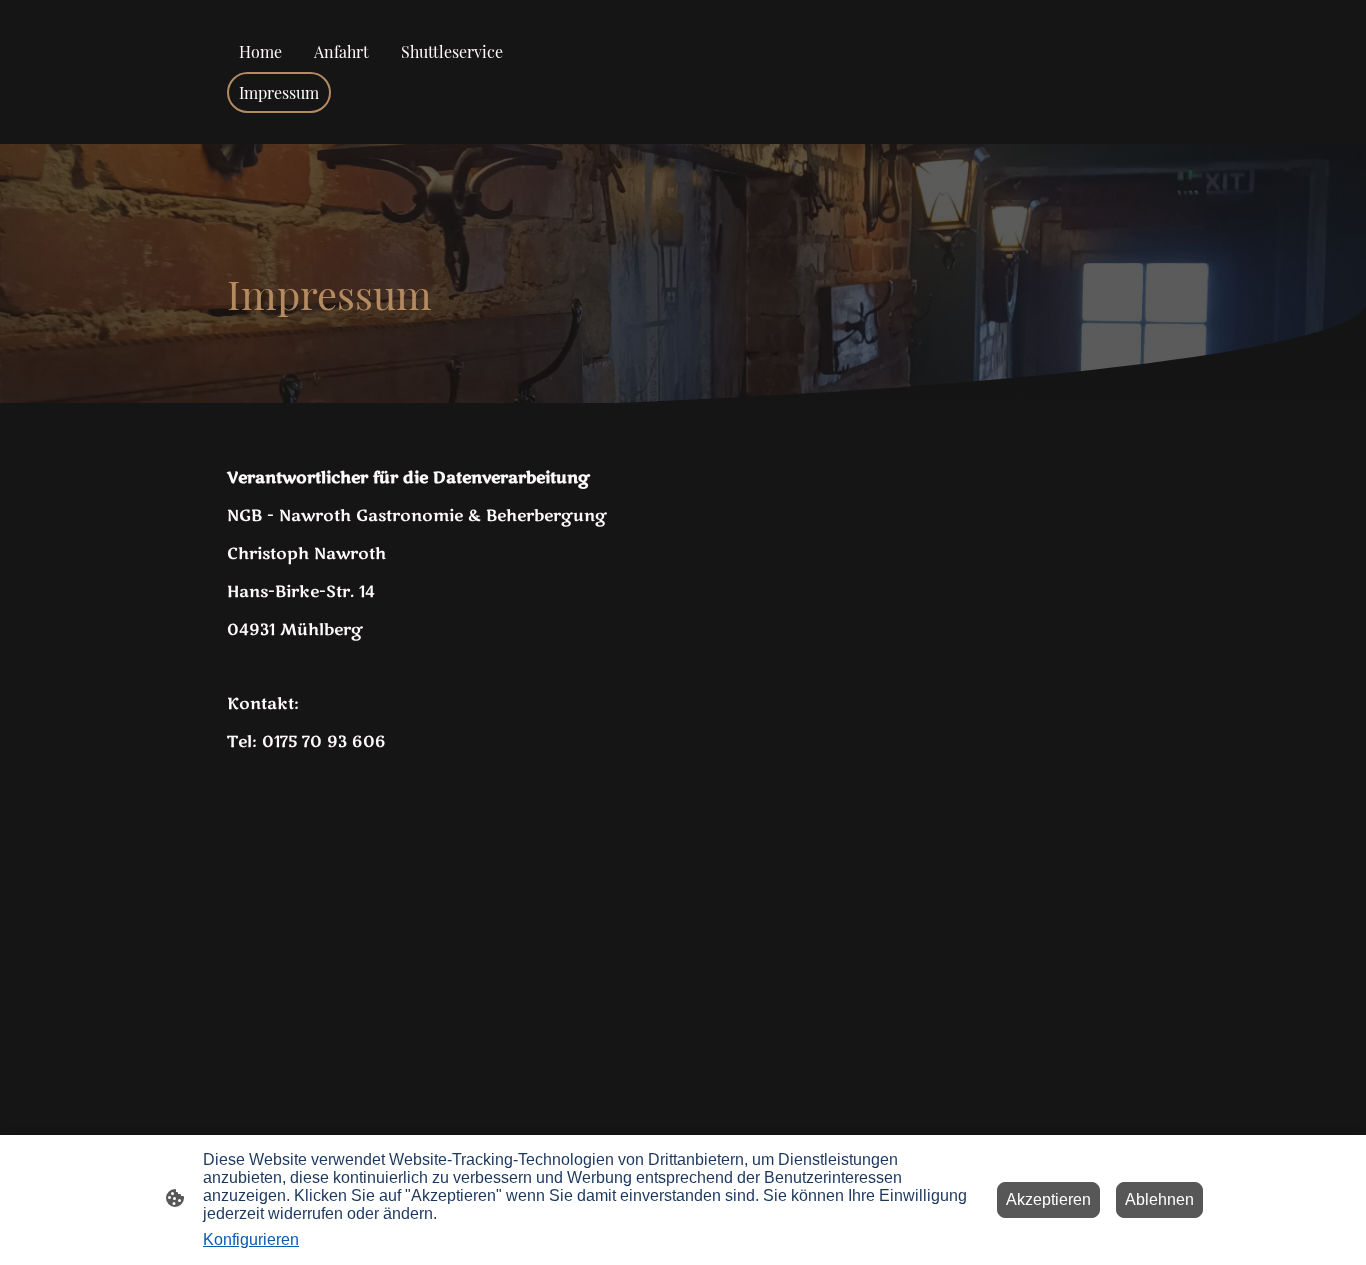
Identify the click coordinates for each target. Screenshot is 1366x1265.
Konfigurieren (251, 1239)
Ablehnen (1159, 1199)
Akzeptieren (1048, 1199)
